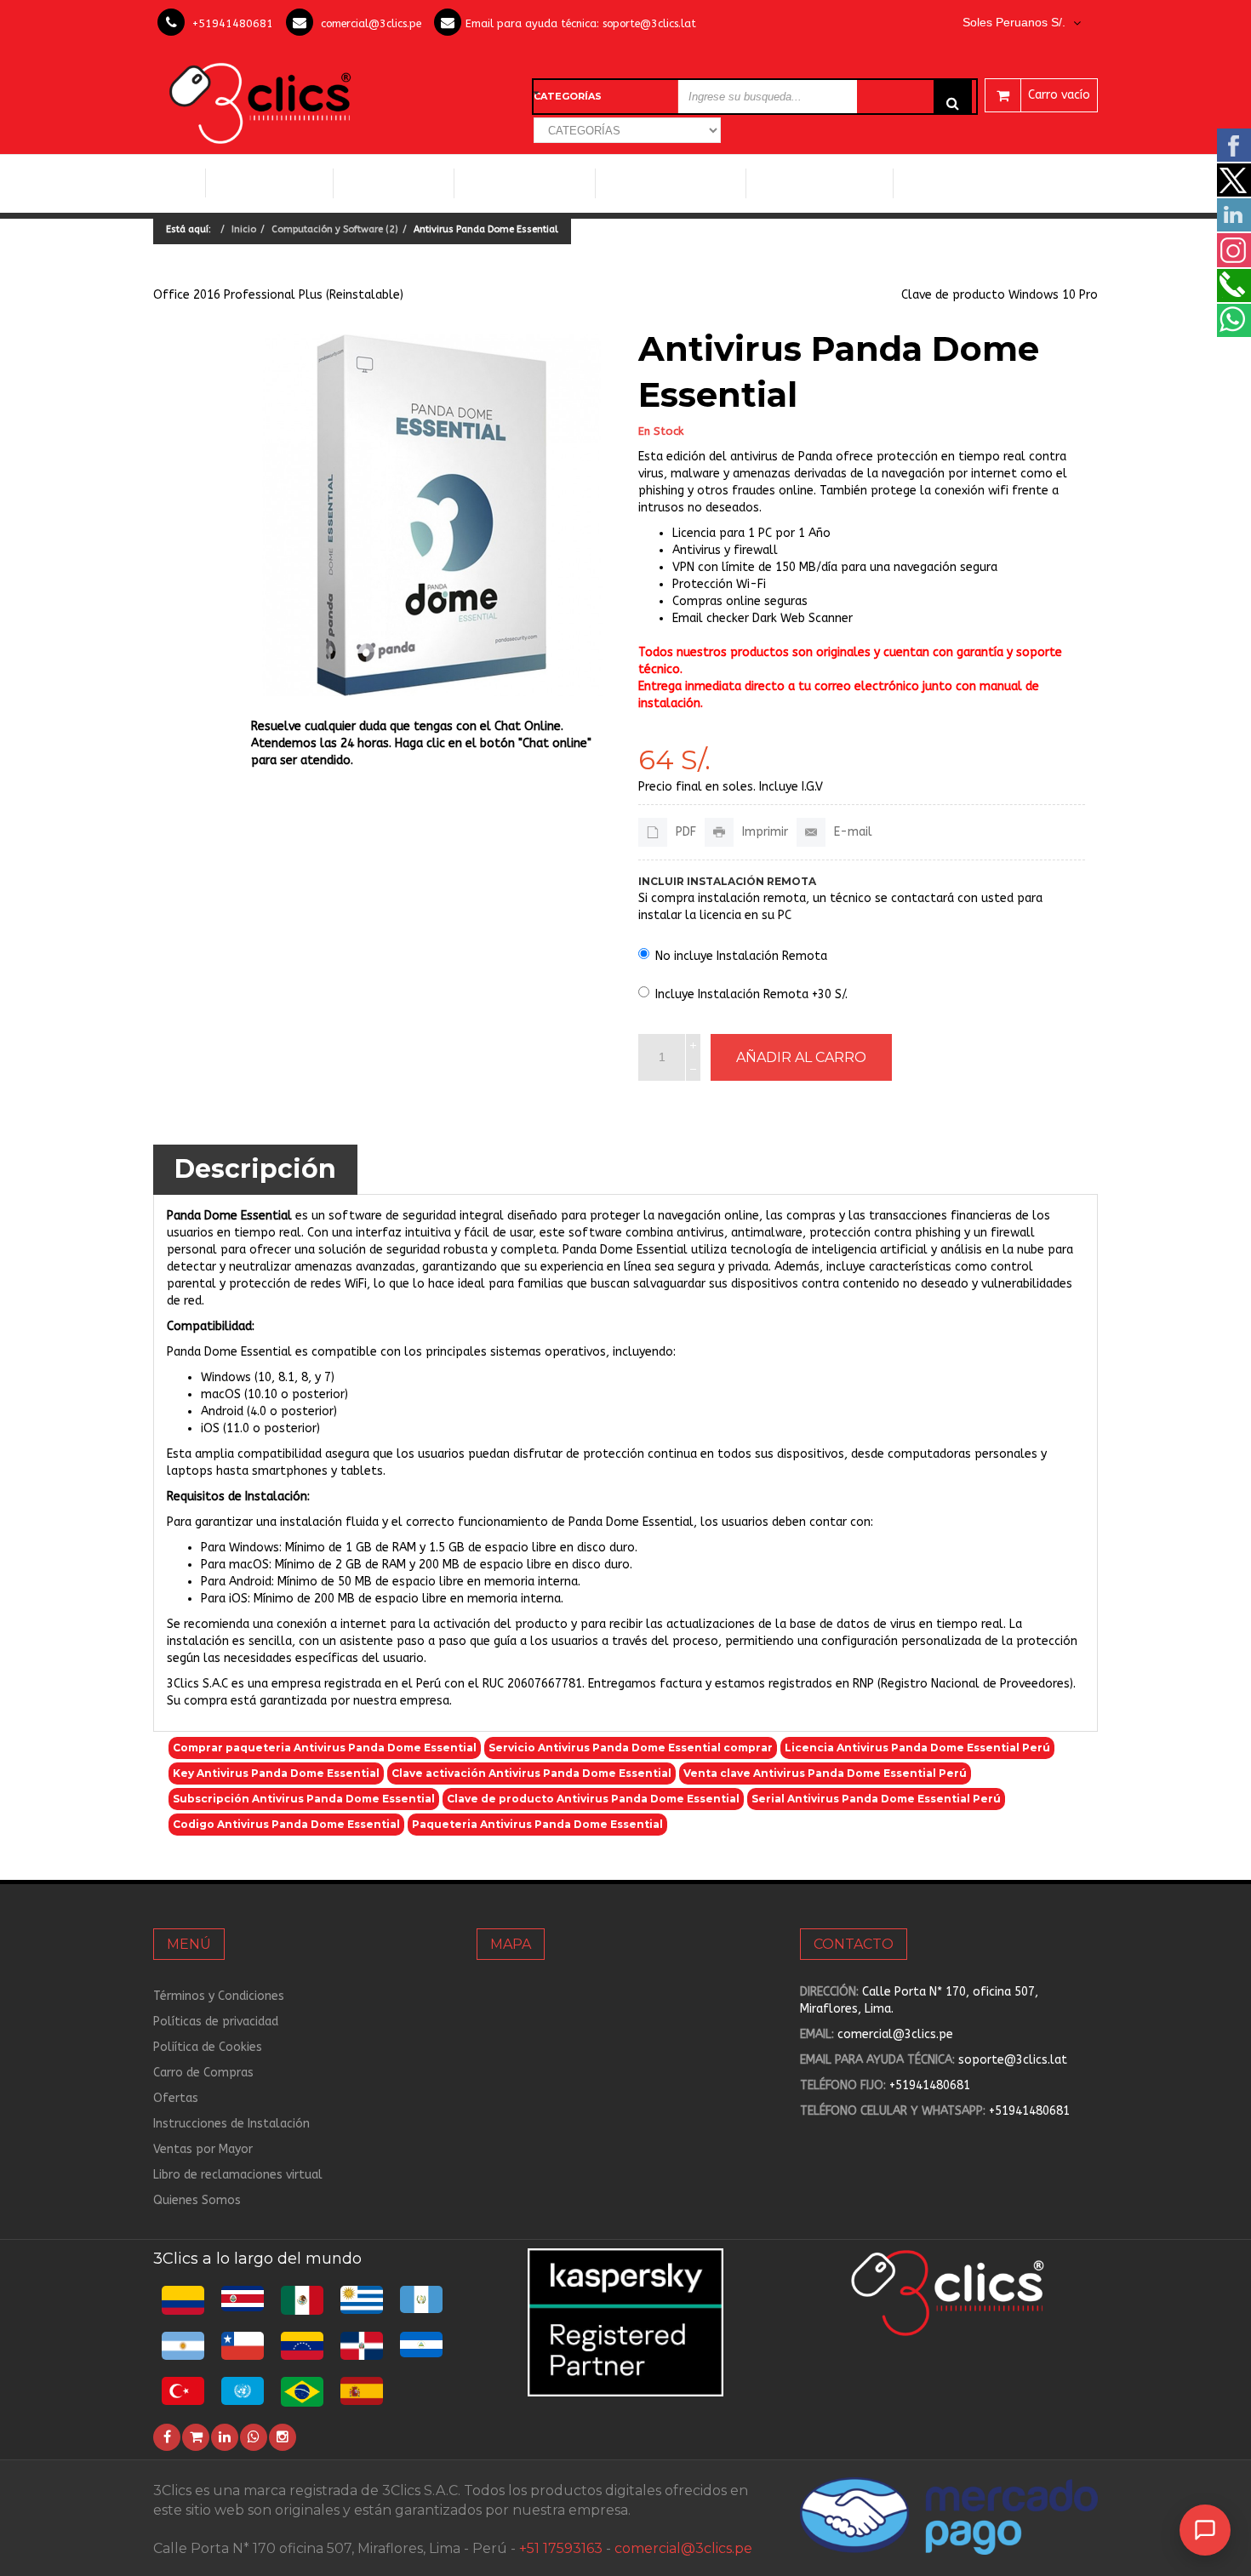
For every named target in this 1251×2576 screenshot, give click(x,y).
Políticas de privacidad (216, 2022)
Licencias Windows (525, 183)
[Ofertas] (196, 2437)
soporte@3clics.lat (649, 23)
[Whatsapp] (254, 2437)
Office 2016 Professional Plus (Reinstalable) (278, 295)
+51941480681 (233, 23)
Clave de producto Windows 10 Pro (1000, 295)
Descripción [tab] (255, 1169)
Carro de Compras (203, 2073)
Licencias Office (394, 183)
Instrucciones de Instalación (231, 2124)
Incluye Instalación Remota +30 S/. (751, 994)
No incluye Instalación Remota (741, 956)
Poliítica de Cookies (208, 2047)
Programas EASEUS (963, 183)
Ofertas (176, 2098)
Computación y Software (270, 183)
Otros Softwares (813, 183)
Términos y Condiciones (219, 1996)
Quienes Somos (197, 2200)
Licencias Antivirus (664, 183)
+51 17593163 (561, 2548)
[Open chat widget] (1205, 2530)
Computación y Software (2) (335, 229)
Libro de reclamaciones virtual (238, 2175)
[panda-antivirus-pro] (432, 515)
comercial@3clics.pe (371, 23)
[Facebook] (167, 2437)
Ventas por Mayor (203, 2149)
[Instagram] (283, 2437)
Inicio (179, 183)
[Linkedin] (225, 2437)
